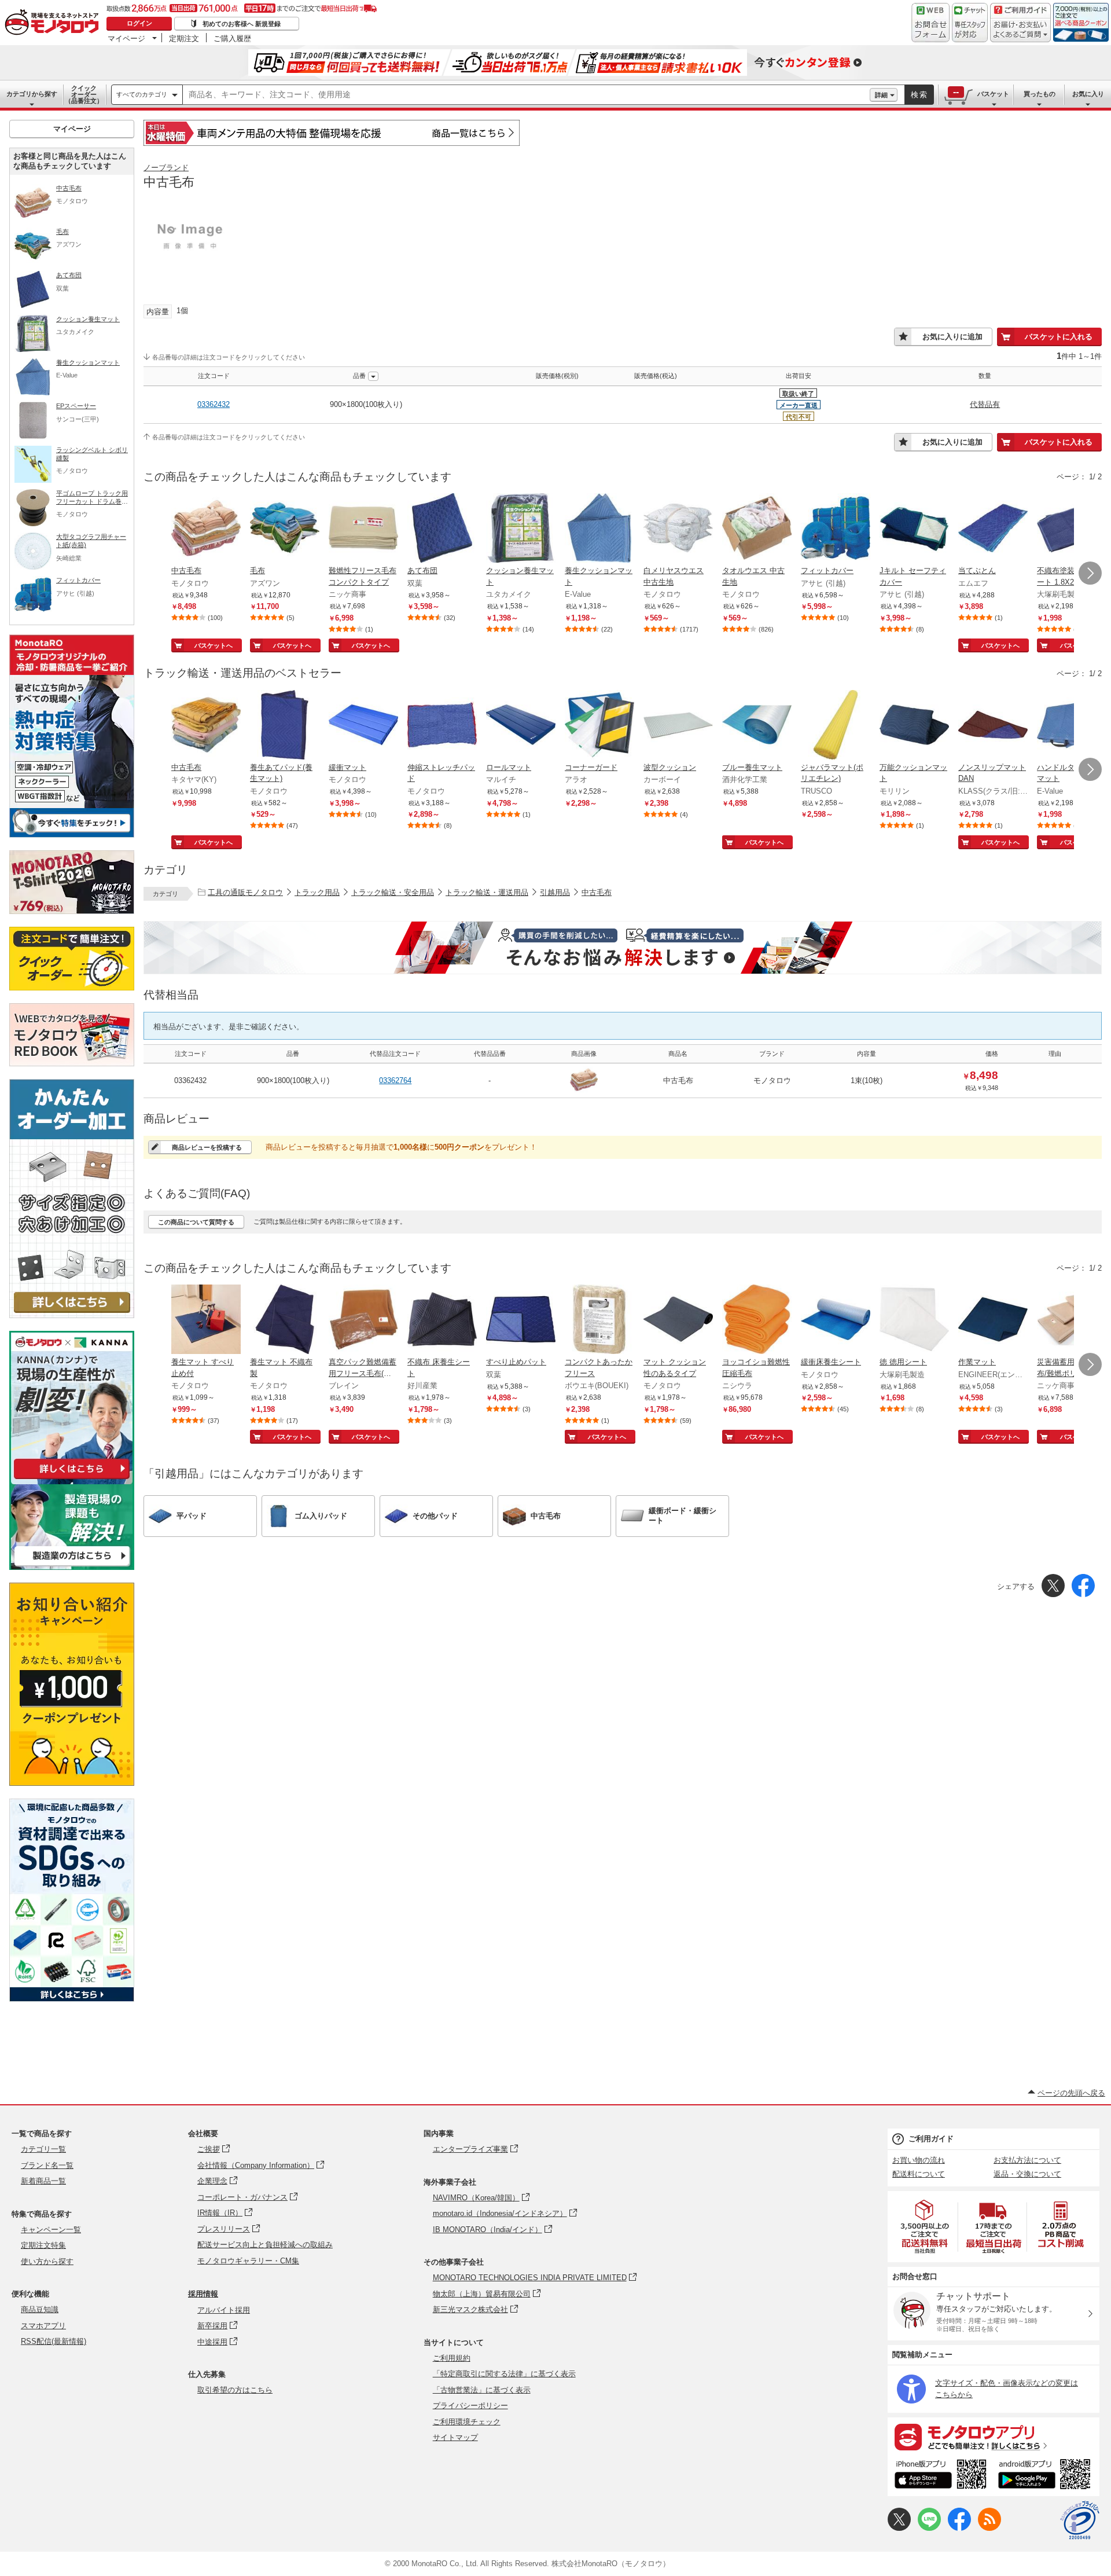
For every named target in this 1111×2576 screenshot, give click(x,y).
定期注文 (184, 38)
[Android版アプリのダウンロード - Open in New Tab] (1046, 2476)
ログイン (139, 23)
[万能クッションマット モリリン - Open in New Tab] (914, 726)
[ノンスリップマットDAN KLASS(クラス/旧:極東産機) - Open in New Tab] (993, 726)
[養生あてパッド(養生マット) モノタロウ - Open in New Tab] (285, 726)
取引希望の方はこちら (235, 2390)
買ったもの (1040, 94)
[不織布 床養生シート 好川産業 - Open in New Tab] (442, 1320)
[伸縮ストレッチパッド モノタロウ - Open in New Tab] (442, 726)
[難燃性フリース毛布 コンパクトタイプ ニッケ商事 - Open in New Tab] (363, 529)
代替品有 (985, 404)
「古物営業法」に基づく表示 (482, 2390)
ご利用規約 (452, 2358)
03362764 (395, 1080)
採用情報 (203, 2294)
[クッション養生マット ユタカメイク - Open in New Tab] (521, 529)
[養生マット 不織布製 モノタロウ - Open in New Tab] (285, 1320)
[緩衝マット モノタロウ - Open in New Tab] (363, 726)
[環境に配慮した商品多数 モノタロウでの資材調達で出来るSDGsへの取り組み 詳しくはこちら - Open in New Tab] (72, 1999)
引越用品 (555, 892)
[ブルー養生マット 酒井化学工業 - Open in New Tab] (757, 726)
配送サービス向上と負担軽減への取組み (265, 2245)
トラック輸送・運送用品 (487, 892)
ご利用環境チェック (467, 2422)
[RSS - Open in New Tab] (989, 2528)
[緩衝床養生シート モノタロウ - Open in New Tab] (836, 1320)
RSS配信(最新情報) (54, 2341)
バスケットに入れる (1059, 337)
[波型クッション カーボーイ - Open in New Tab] (678, 726)
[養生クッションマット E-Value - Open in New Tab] (599, 529)
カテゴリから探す (32, 94)
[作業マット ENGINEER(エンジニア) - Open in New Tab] (993, 1320)
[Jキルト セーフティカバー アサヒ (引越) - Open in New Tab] (914, 529)
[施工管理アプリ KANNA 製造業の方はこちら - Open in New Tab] (72, 1567)
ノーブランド (166, 168)
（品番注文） (84, 94)
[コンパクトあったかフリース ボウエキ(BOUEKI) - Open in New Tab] (599, 1320)
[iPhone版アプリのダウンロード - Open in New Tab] (941, 2476)
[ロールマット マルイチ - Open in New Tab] (521, 726)
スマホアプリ (43, 2326)
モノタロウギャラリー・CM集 (248, 2261)
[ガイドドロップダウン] (1020, 30)
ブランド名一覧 (47, 2165)
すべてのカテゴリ (142, 94)
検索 (919, 95)
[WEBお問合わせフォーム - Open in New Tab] (930, 23)
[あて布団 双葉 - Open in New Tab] (442, 529)
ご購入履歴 (232, 38)
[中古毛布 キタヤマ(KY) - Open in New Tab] (206, 726)
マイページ (126, 38)
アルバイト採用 (224, 2310)
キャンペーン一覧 (51, 2230)
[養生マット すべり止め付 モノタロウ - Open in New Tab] (206, 1320)
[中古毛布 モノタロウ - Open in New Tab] (206, 529)
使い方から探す (47, 2261)
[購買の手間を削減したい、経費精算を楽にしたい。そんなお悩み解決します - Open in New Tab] (623, 948)
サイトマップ (455, 2437)
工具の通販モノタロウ (245, 892)
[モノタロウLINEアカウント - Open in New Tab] (929, 2528)
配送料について (919, 2174)
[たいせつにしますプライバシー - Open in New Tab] (1080, 2520)
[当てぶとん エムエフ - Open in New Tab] (993, 529)
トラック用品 (317, 892)
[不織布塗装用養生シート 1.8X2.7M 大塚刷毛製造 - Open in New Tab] (1072, 529)
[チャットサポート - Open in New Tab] (970, 23)
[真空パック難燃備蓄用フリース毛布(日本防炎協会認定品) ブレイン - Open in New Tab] (363, 1320)
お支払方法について (1027, 2160)
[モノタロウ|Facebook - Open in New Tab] (959, 2528)
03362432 (214, 404)
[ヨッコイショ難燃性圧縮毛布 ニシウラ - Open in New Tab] (757, 1320)
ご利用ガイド (931, 2139)
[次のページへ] (1090, 573)
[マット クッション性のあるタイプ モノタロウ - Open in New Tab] (678, 1320)
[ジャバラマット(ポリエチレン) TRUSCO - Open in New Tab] (836, 726)
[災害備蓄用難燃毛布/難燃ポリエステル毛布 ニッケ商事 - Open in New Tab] (1072, 1320)
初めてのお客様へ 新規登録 (242, 24)
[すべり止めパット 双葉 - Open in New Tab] (521, 1320)
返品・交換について (1027, 2174)
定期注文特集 (43, 2245)
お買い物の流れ (919, 2160)
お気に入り (1088, 94)
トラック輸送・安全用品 (393, 892)
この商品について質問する (196, 1222)
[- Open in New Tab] (925, 2227)
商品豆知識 (40, 2309)
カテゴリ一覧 (43, 2149)
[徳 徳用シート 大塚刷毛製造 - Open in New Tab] (914, 1320)
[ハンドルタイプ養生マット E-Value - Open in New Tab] (1072, 726)
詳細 (881, 95)
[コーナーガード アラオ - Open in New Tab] (599, 726)
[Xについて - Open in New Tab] (899, 2528)
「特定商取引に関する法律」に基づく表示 (504, 2374)
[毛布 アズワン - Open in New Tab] (285, 529)
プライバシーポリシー (470, 2406)
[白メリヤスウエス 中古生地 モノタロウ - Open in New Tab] (678, 529)
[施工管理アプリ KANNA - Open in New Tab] (72, 1479)
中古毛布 (597, 892)
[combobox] (526, 95)
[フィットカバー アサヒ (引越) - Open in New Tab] (836, 529)
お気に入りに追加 (952, 337)
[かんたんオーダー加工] (72, 1315)
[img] (54, 23)
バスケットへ (214, 645)
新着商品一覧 (43, 2181)
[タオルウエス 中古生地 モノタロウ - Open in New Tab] (757, 529)
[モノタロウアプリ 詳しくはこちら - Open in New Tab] (994, 2436)
